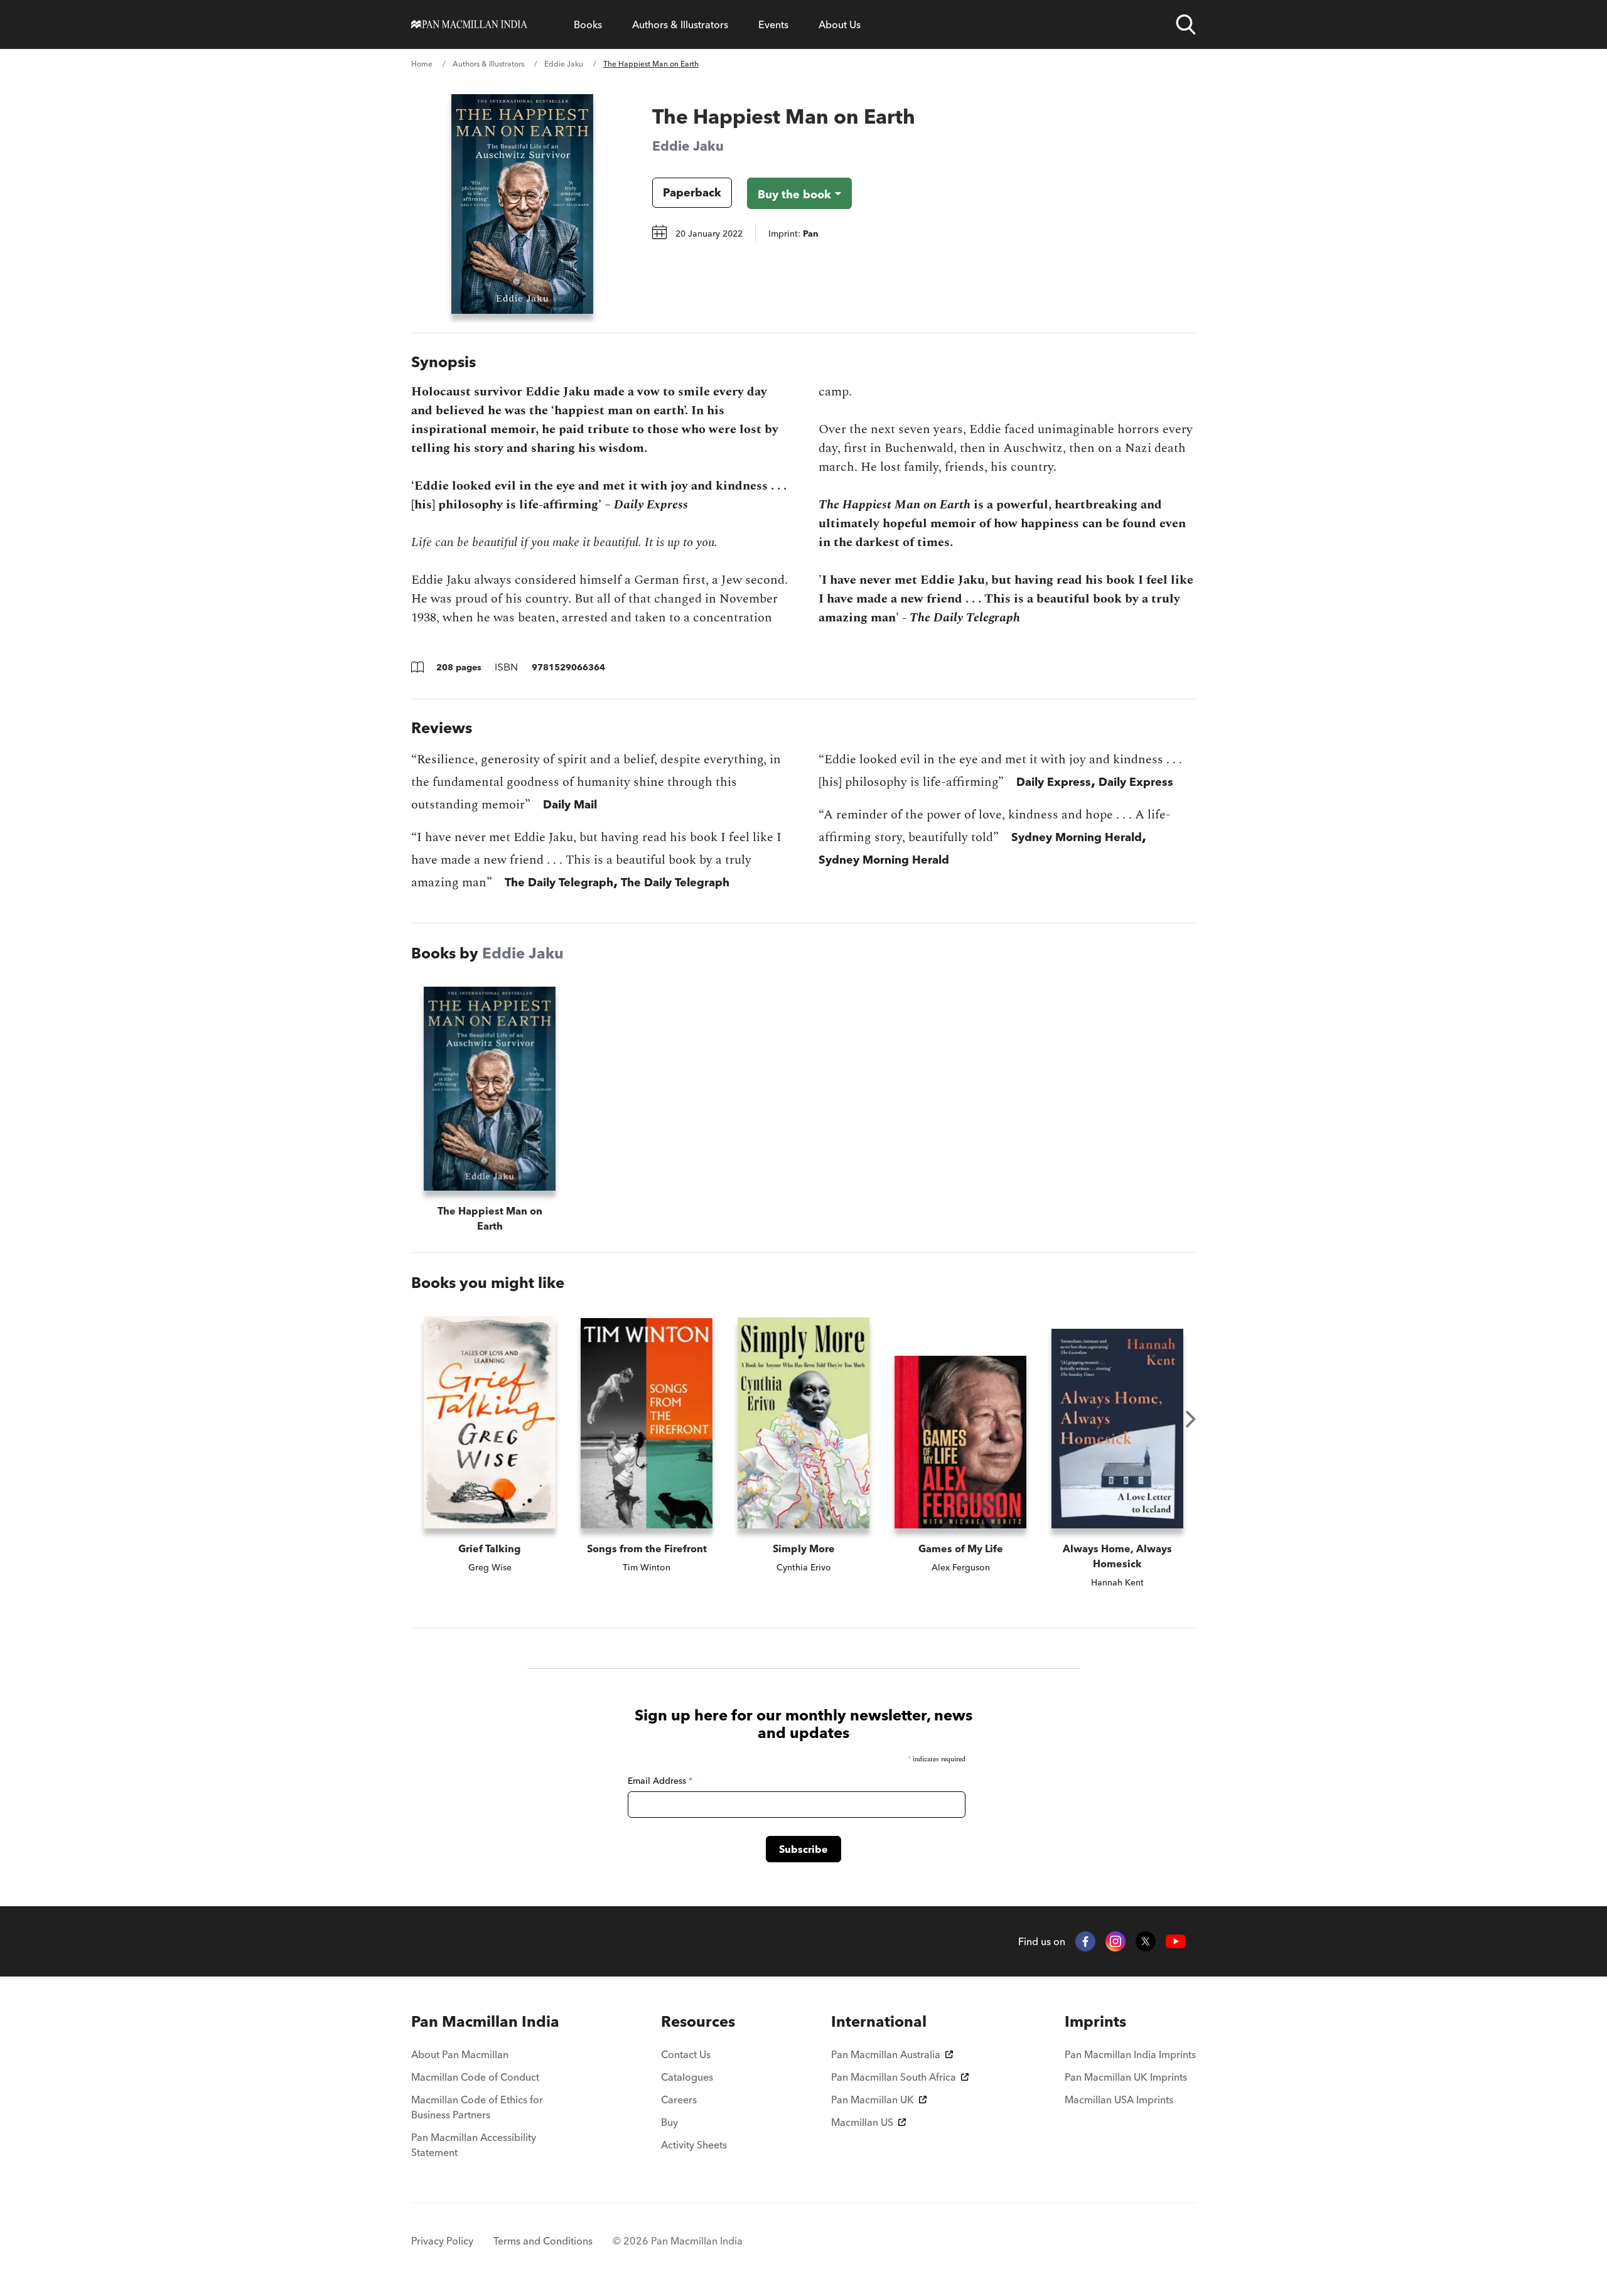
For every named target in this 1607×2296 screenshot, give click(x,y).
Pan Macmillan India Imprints (1130, 2054)
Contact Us (686, 2054)
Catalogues (687, 2077)
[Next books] (1191, 1419)
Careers (679, 2100)
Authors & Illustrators (680, 24)
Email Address (660, 1781)
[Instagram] (1115, 1941)
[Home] (469, 24)
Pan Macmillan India (485, 2021)
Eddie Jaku (564, 64)
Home (422, 64)
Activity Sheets (694, 2145)
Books (588, 24)
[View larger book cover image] (522, 204)
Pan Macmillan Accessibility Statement (474, 2145)
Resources (698, 2021)
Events (773, 24)
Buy (669, 2122)
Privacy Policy (442, 2241)
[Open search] (1186, 24)
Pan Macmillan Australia (886, 2054)
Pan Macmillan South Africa (894, 2077)
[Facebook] (1085, 1941)
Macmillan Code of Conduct (475, 2077)
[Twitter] (1146, 1941)
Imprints (1095, 2021)
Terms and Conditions (543, 2241)
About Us (840, 24)
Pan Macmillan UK (873, 2100)
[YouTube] (1176, 1942)
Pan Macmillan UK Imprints (1126, 2077)
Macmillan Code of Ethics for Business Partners (477, 2107)
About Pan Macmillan (460, 2054)
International (879, 2021)
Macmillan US (862, 2122)
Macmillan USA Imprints (1119, 2100)
